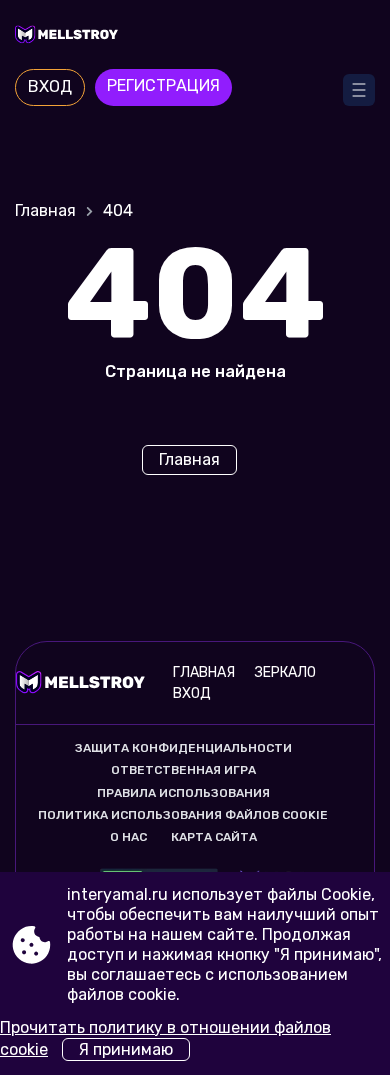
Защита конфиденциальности (183, 748)
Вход (50, 86)
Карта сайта (214, 837)
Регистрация (163, 85)
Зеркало (285, 672)
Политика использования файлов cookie (183, 815)
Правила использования (183, 793)
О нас (128, 837)
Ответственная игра (183, 770)
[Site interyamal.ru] (195, 37)
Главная (45, 210)
